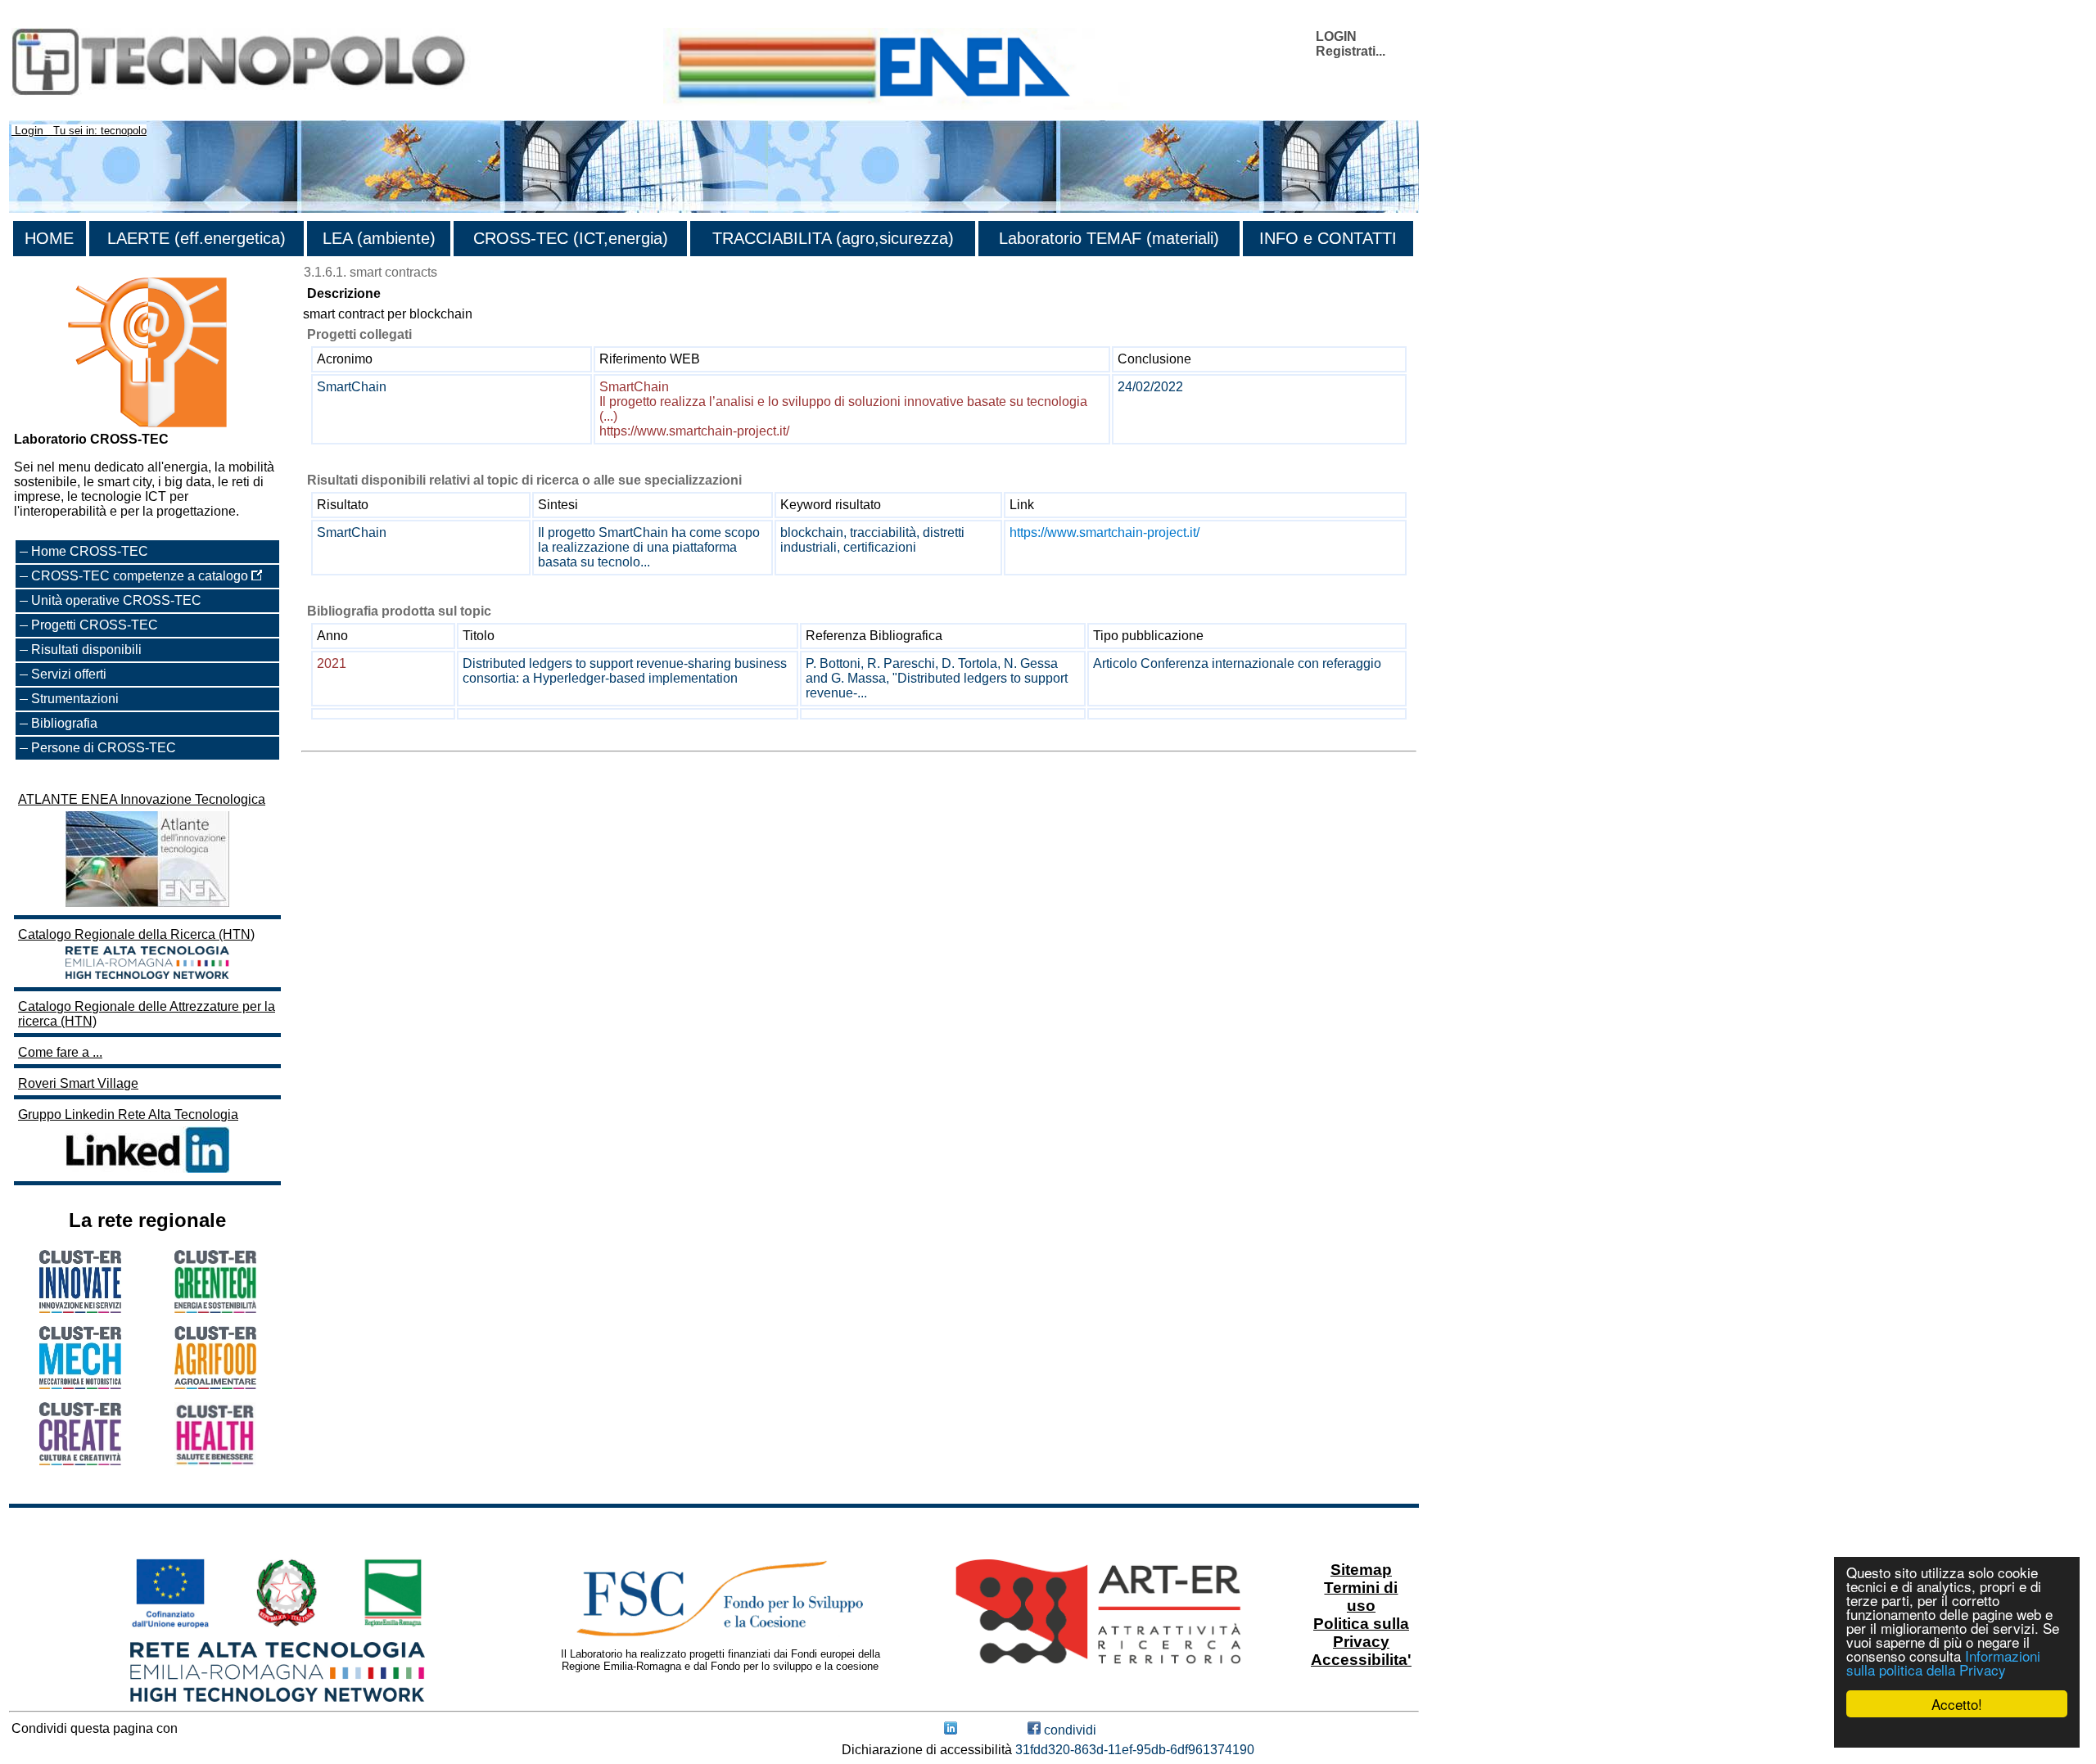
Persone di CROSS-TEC (104, 748)
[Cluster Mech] (80, 1385)
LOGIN (1336, 36)
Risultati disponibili (86, 650)
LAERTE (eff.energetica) (196, 238)
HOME (49, 238)
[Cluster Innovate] (80, 1308)
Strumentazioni (75, 699)
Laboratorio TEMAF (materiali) (1109, 238)
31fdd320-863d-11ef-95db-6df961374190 (1135, 1750)
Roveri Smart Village (78, 1083)
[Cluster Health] (215, 1462)
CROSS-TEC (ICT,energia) (571, 238)
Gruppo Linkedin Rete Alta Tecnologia (128, 1114)
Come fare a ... (60, 1052)
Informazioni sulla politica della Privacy (1943, 1662)
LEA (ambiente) (379, 238)
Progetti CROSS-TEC (95, 625)
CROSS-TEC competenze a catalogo (141, 576)
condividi (1068, 1730)
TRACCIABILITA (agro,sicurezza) (833, 238)
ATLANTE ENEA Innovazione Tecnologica (142, 799)
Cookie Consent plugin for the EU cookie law (1957, 1732)
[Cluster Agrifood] (215, 1385)
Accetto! (1957, 1704)
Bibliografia (64, 723)
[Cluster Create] (80, 1461)
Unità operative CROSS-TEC (116, 600)
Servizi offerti (69, 674)
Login (29, 130)
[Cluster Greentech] (215, 1308)
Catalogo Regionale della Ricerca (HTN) (136, 934)
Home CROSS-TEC (90, 551)
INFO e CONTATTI (1328, 238)
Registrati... (1351, 51)
